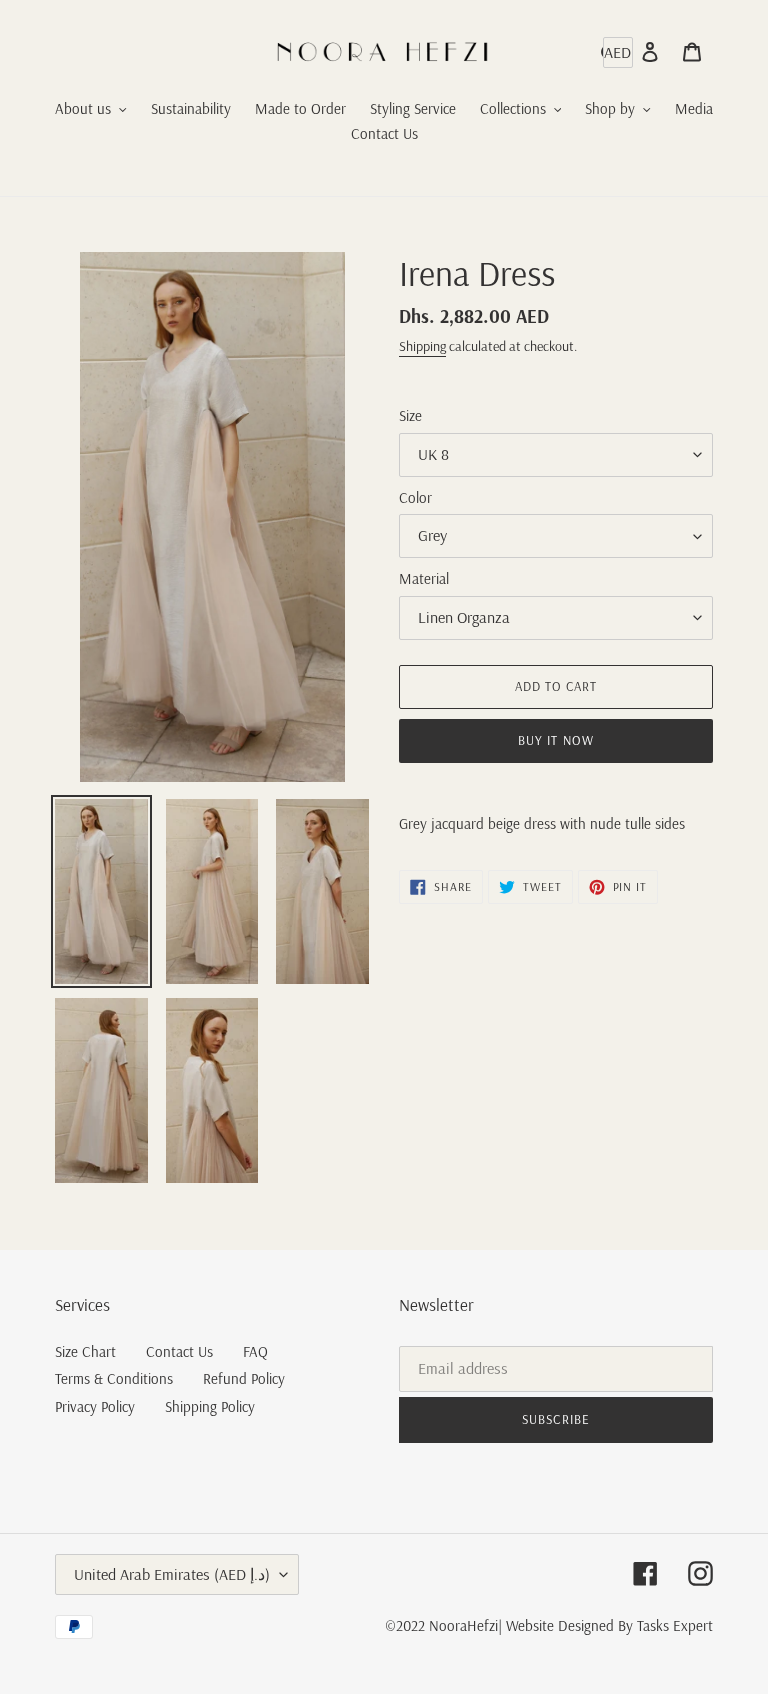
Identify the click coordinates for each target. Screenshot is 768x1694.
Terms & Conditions (114, 1378)
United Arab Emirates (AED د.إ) (172, 1574)
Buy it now (555, 740)
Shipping (422, 346)
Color (415, 497)
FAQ (255, 1351)
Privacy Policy (95, 1406)
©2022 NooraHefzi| (443, 1625)
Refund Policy (244, 1378)
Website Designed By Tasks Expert (609, 1625)
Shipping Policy (210, 1406)
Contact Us (179, 1351)
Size (410, 415)
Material (424, 578)
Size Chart (85, 1351)
